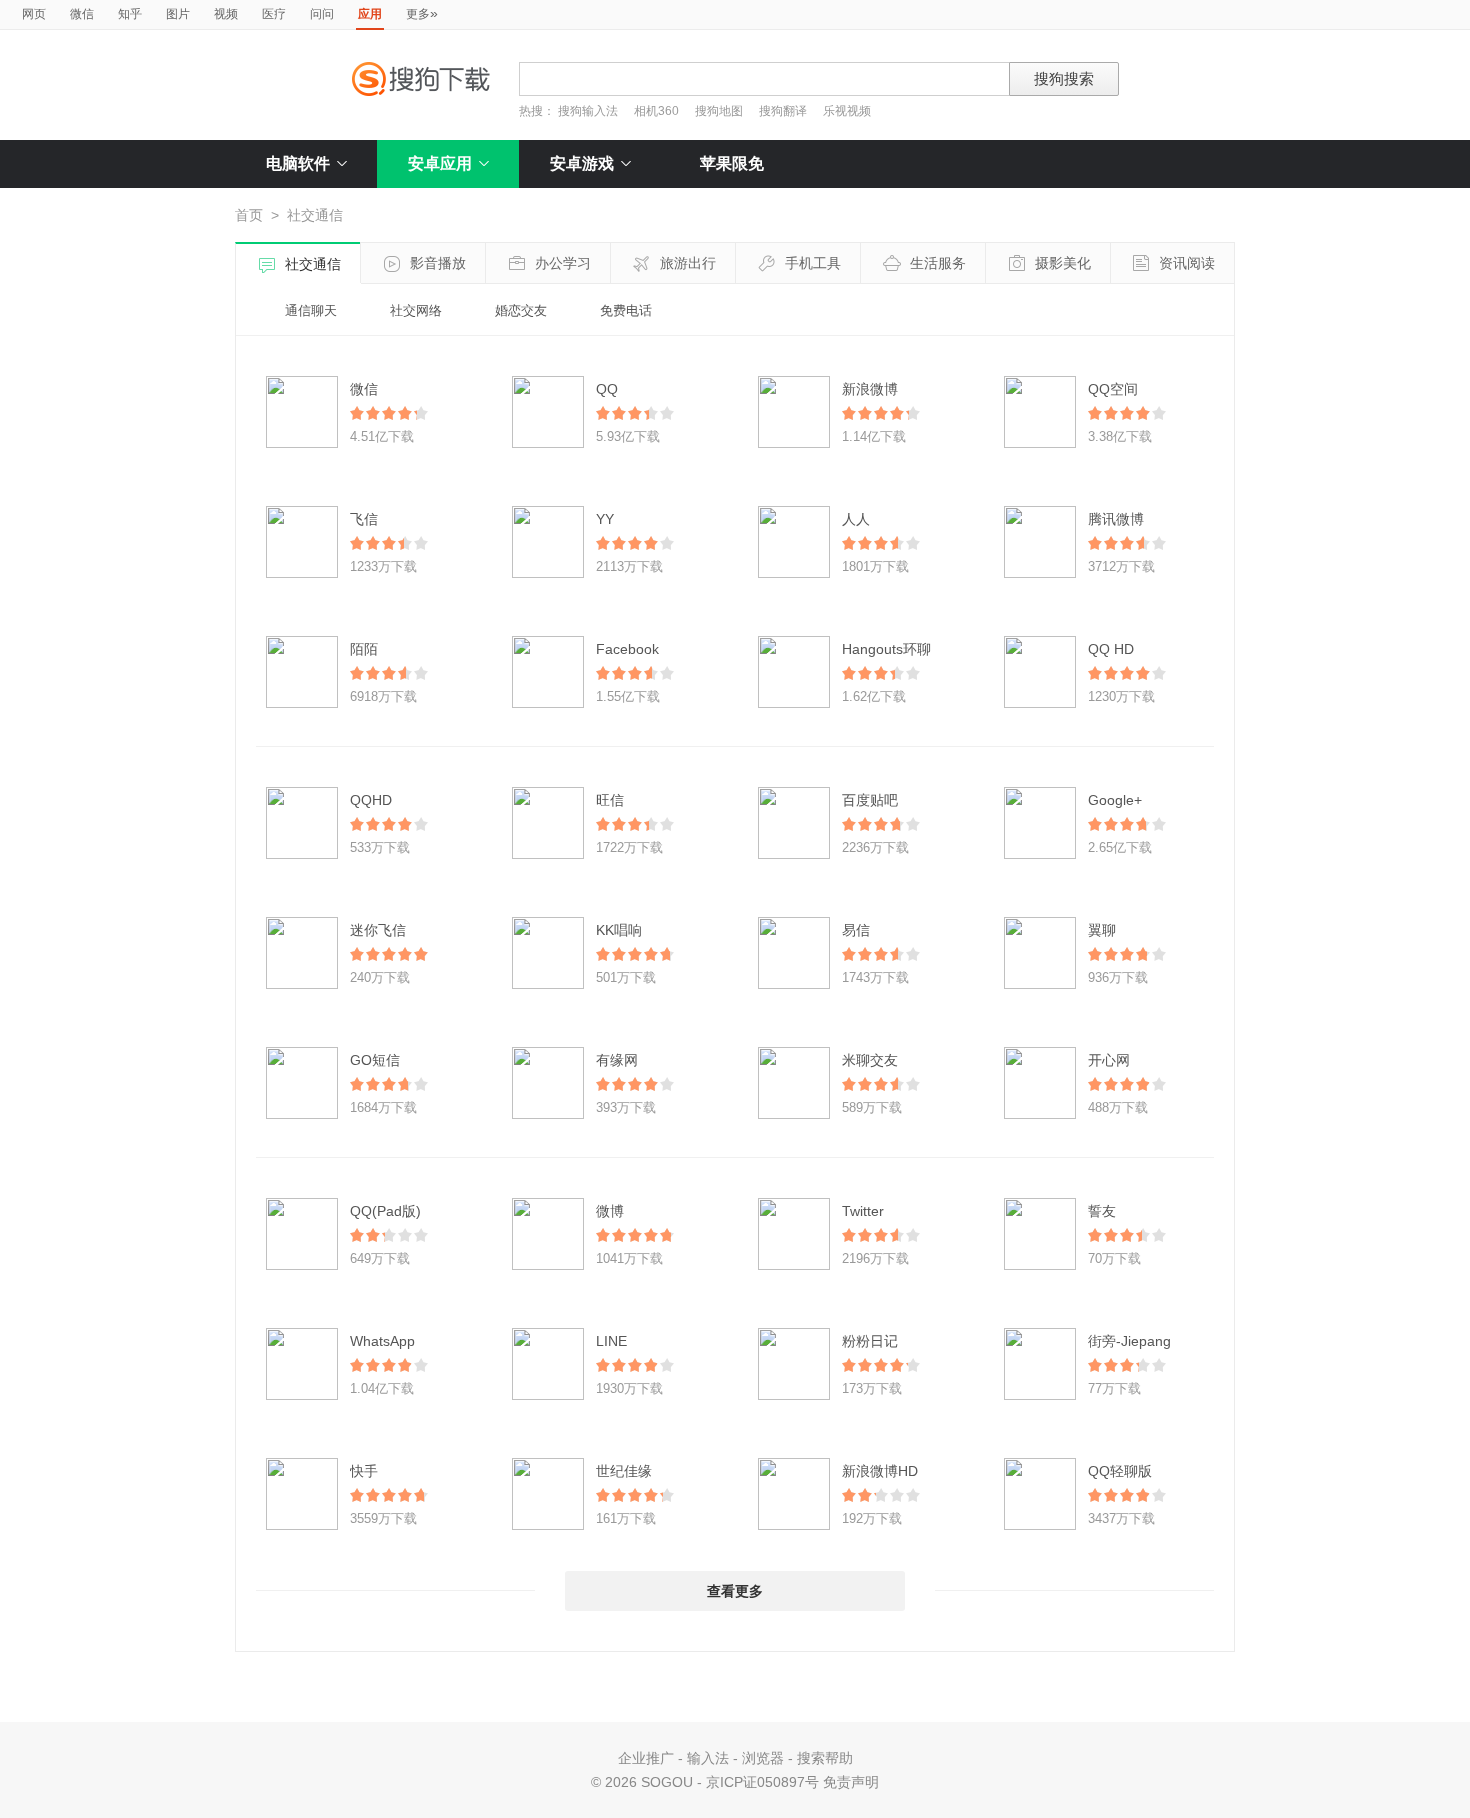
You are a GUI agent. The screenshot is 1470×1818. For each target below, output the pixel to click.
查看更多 (735, 1591)
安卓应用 (440, 163)
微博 (610, 1211)
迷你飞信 (378, 930)
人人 (856, 519)
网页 (34, 14)
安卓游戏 (582, 163)
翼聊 (1102, 930)
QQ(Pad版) (385, 1211)
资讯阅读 (1187, 263)
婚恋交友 (521, 310)
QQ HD (1111, 649)
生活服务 (938, 263)
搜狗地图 (719, 111)
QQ (607, 389)
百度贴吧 (870, 800)
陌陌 (364, 649)
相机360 (656, 111)
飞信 (364, 519)
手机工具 (813, 263)
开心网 (1109, 1060)
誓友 (1102, 1211)
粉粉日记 (870, 1341)
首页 (249, 215)
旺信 (610, 800)
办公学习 (563, 263)
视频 (226, 14)
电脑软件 (298, 163)
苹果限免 (732, 163)
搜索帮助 (825, 1758)
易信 (856, 930)
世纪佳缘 (624, 1471)
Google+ (1115, 800)
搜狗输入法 (588, 111)
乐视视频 (847, 111)
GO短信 (375, 1060)
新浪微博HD (880, 1471)
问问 (322, 14)
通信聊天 (311, 310)
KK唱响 (619, 930)
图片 (178, 14)
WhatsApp (382, 1341)
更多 (422, 13)
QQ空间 (1113, 389)
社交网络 (416, 310)
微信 (82, 14)
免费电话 (626, 310)
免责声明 (851, 1782)
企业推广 (646, 1758)
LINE (611, 1341)
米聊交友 (870, 1060)
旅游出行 (688, 263)
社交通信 (313, 264)
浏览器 (763, 1758)
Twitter (863, 1211)
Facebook (627, 649)
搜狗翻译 (783, 111)
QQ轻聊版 (1120, 1471)
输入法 (708, 1758)
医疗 (274, 14)
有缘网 (617, 1060)
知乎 (130, 14)
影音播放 (438, 263)
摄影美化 (1063, 263)
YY (605, 519)
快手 (364, 1471)
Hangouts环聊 (886, 649)
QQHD (371, 800)
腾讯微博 (1116, 519)
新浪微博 (870, 389)
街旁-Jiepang (1129, 1341)
